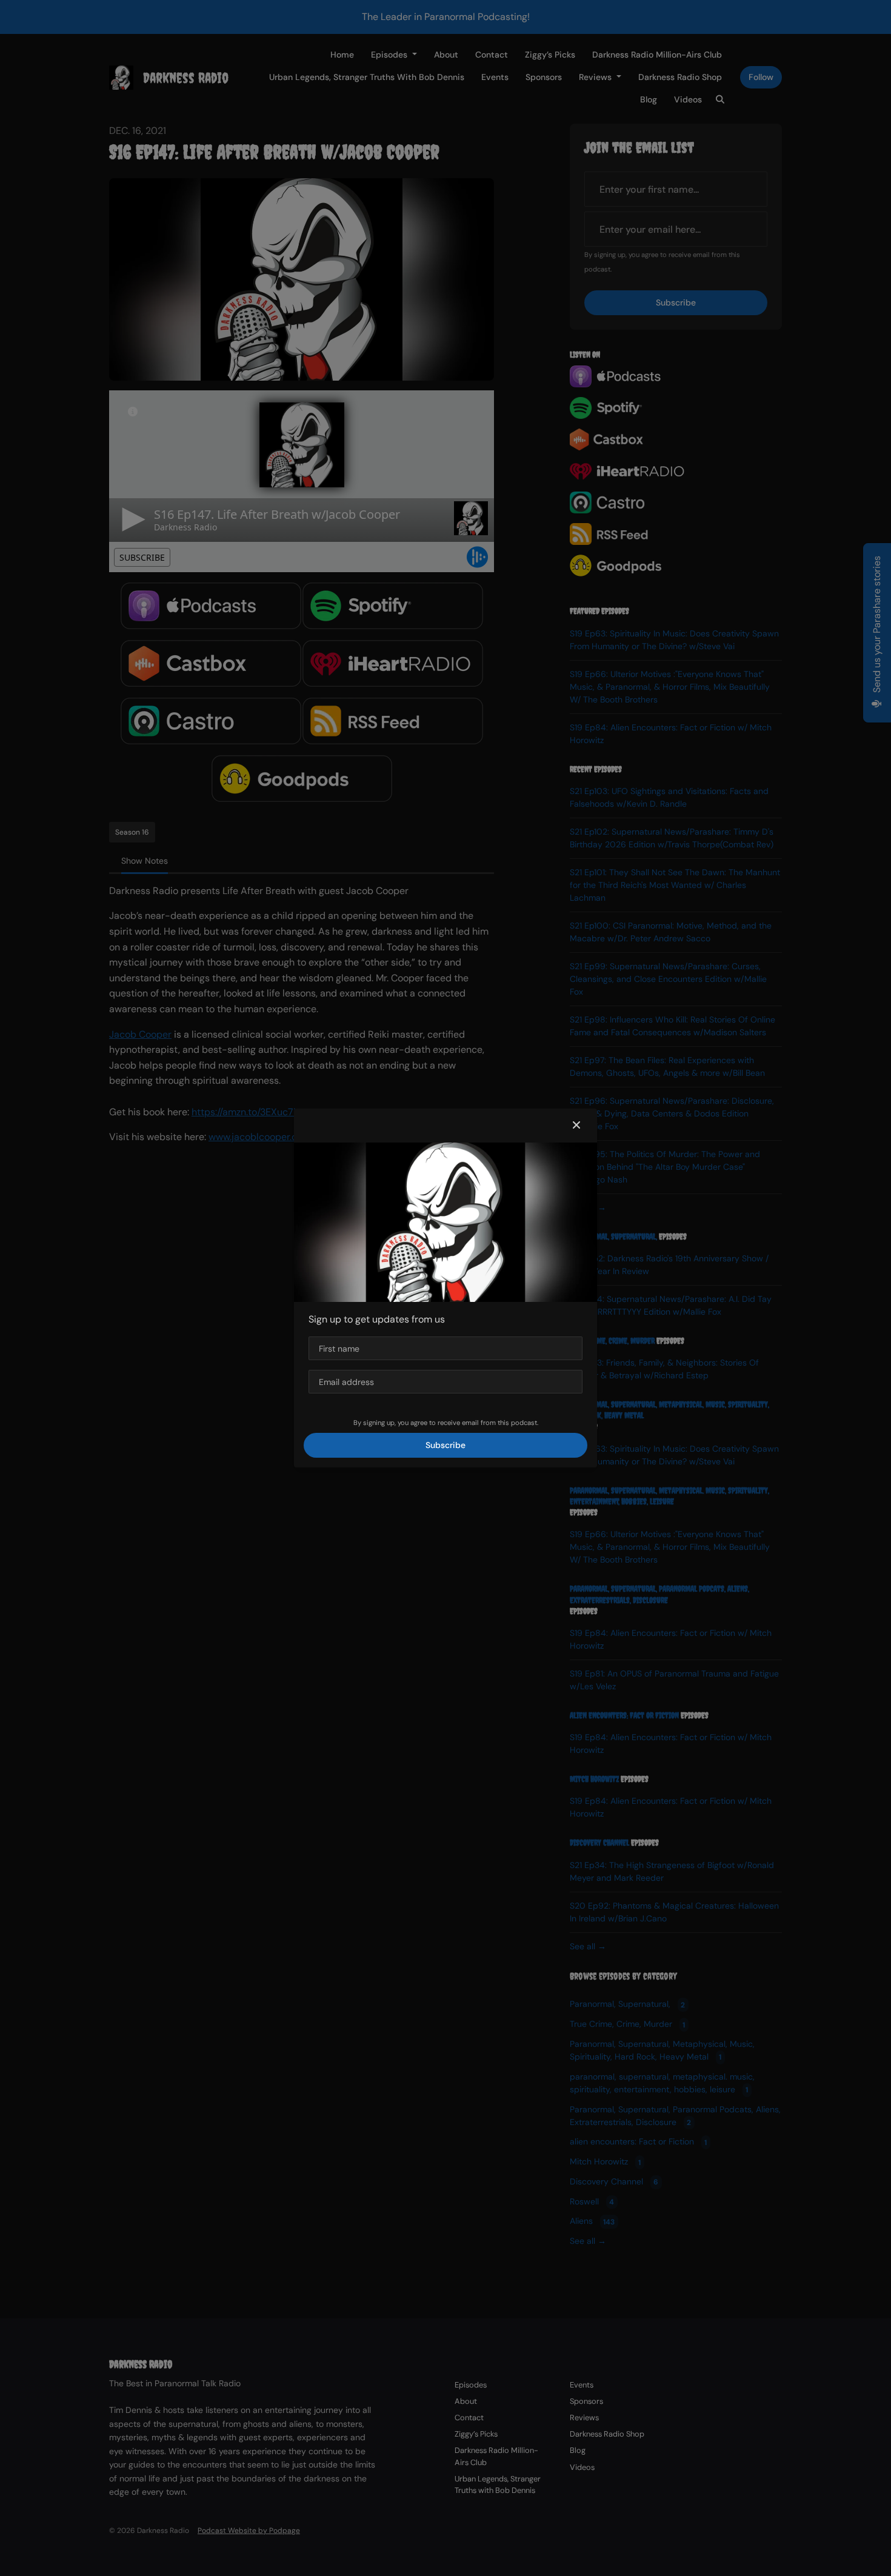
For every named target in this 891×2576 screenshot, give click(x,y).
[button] (576, 1126)
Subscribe (446, 1445)
